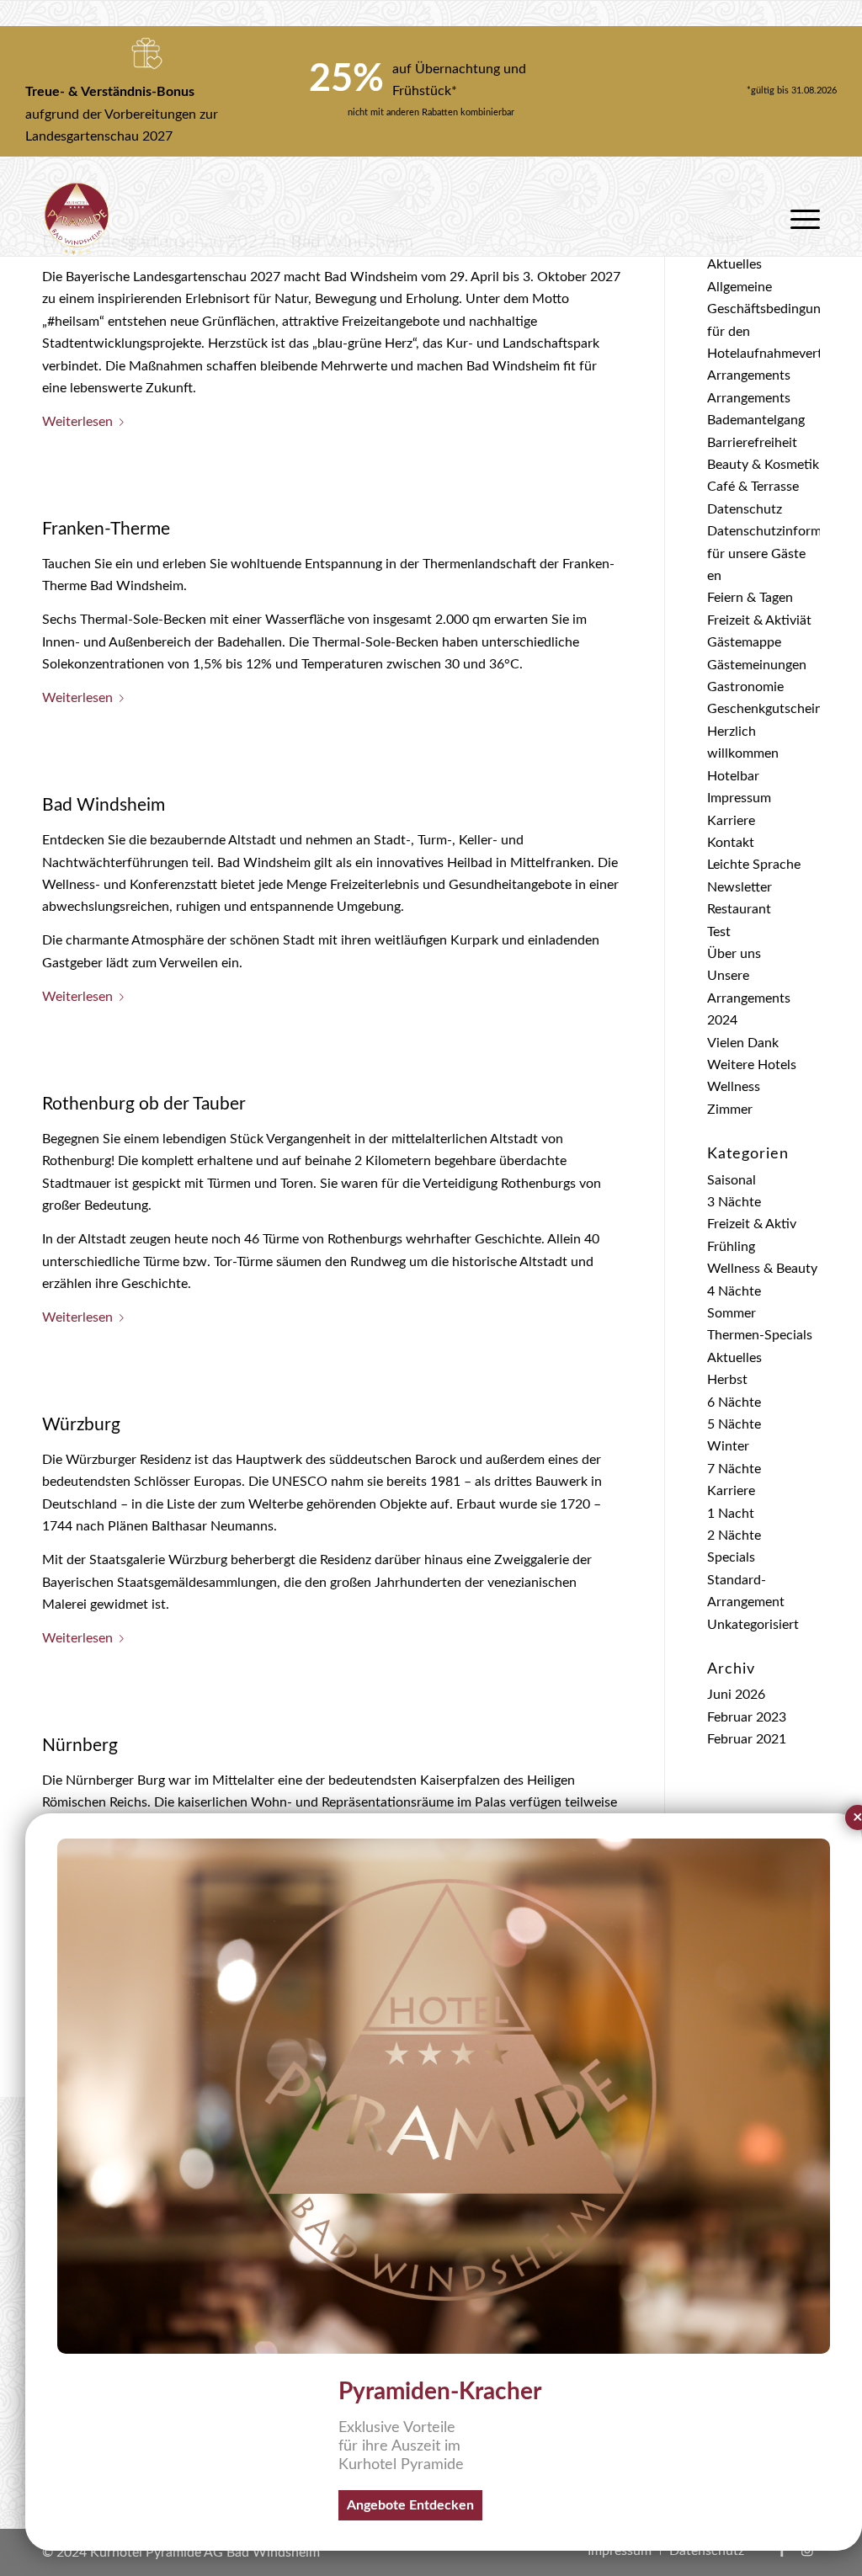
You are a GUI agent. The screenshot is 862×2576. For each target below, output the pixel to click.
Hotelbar (733, 776)
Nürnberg (80, 1746)
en (714, 576)
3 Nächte (734, 1202)
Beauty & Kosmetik (763, 465)
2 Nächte (734, 1535)
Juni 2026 (736, 1695)
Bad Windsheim (104, 805)
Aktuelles (734, 264)
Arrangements (749, 375)
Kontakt (731, 843)
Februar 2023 (747, 1717)
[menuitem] (800, 219)
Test (719, 932)
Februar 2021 (747, 1739)
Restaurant (739, 909)
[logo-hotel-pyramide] (77, 219)
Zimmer (730, 1110)
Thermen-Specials (760, 1335)
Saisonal (732, 1180)
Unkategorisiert (753, 1625)
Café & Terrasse (753, 487)
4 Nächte (734, 1291)
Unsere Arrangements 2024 (749, 998)
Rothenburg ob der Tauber (144, 1104)
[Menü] (800, 219)
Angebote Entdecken (410, 2505)
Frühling (731, 1247)
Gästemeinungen (757, 665)
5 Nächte (734, 1424)
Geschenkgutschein (765, 709)
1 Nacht (731, 1514)
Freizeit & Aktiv (752, 1224)
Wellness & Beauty (762, 1269)
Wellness (734, 1087)
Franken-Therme (106, 529)
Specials (731, 1557)
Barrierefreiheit (752, 443)
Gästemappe (744, 642)
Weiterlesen (77, 422)
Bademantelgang (756, 420)
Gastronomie (745, 687)
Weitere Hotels (752, 1065)
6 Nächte (734, 1402)
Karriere (731, 821)
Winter (728, 1446)
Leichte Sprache (754, 865)
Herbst (727, 1380)
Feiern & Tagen (750, 598)
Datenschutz (745, 509)
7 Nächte (734, 1469)
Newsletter (740, 887)
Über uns (734, 954)
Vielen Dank (743, 1043)
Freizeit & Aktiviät (759, 620)
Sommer (732, 1313)
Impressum (739, 798)
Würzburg (81, 1425)
